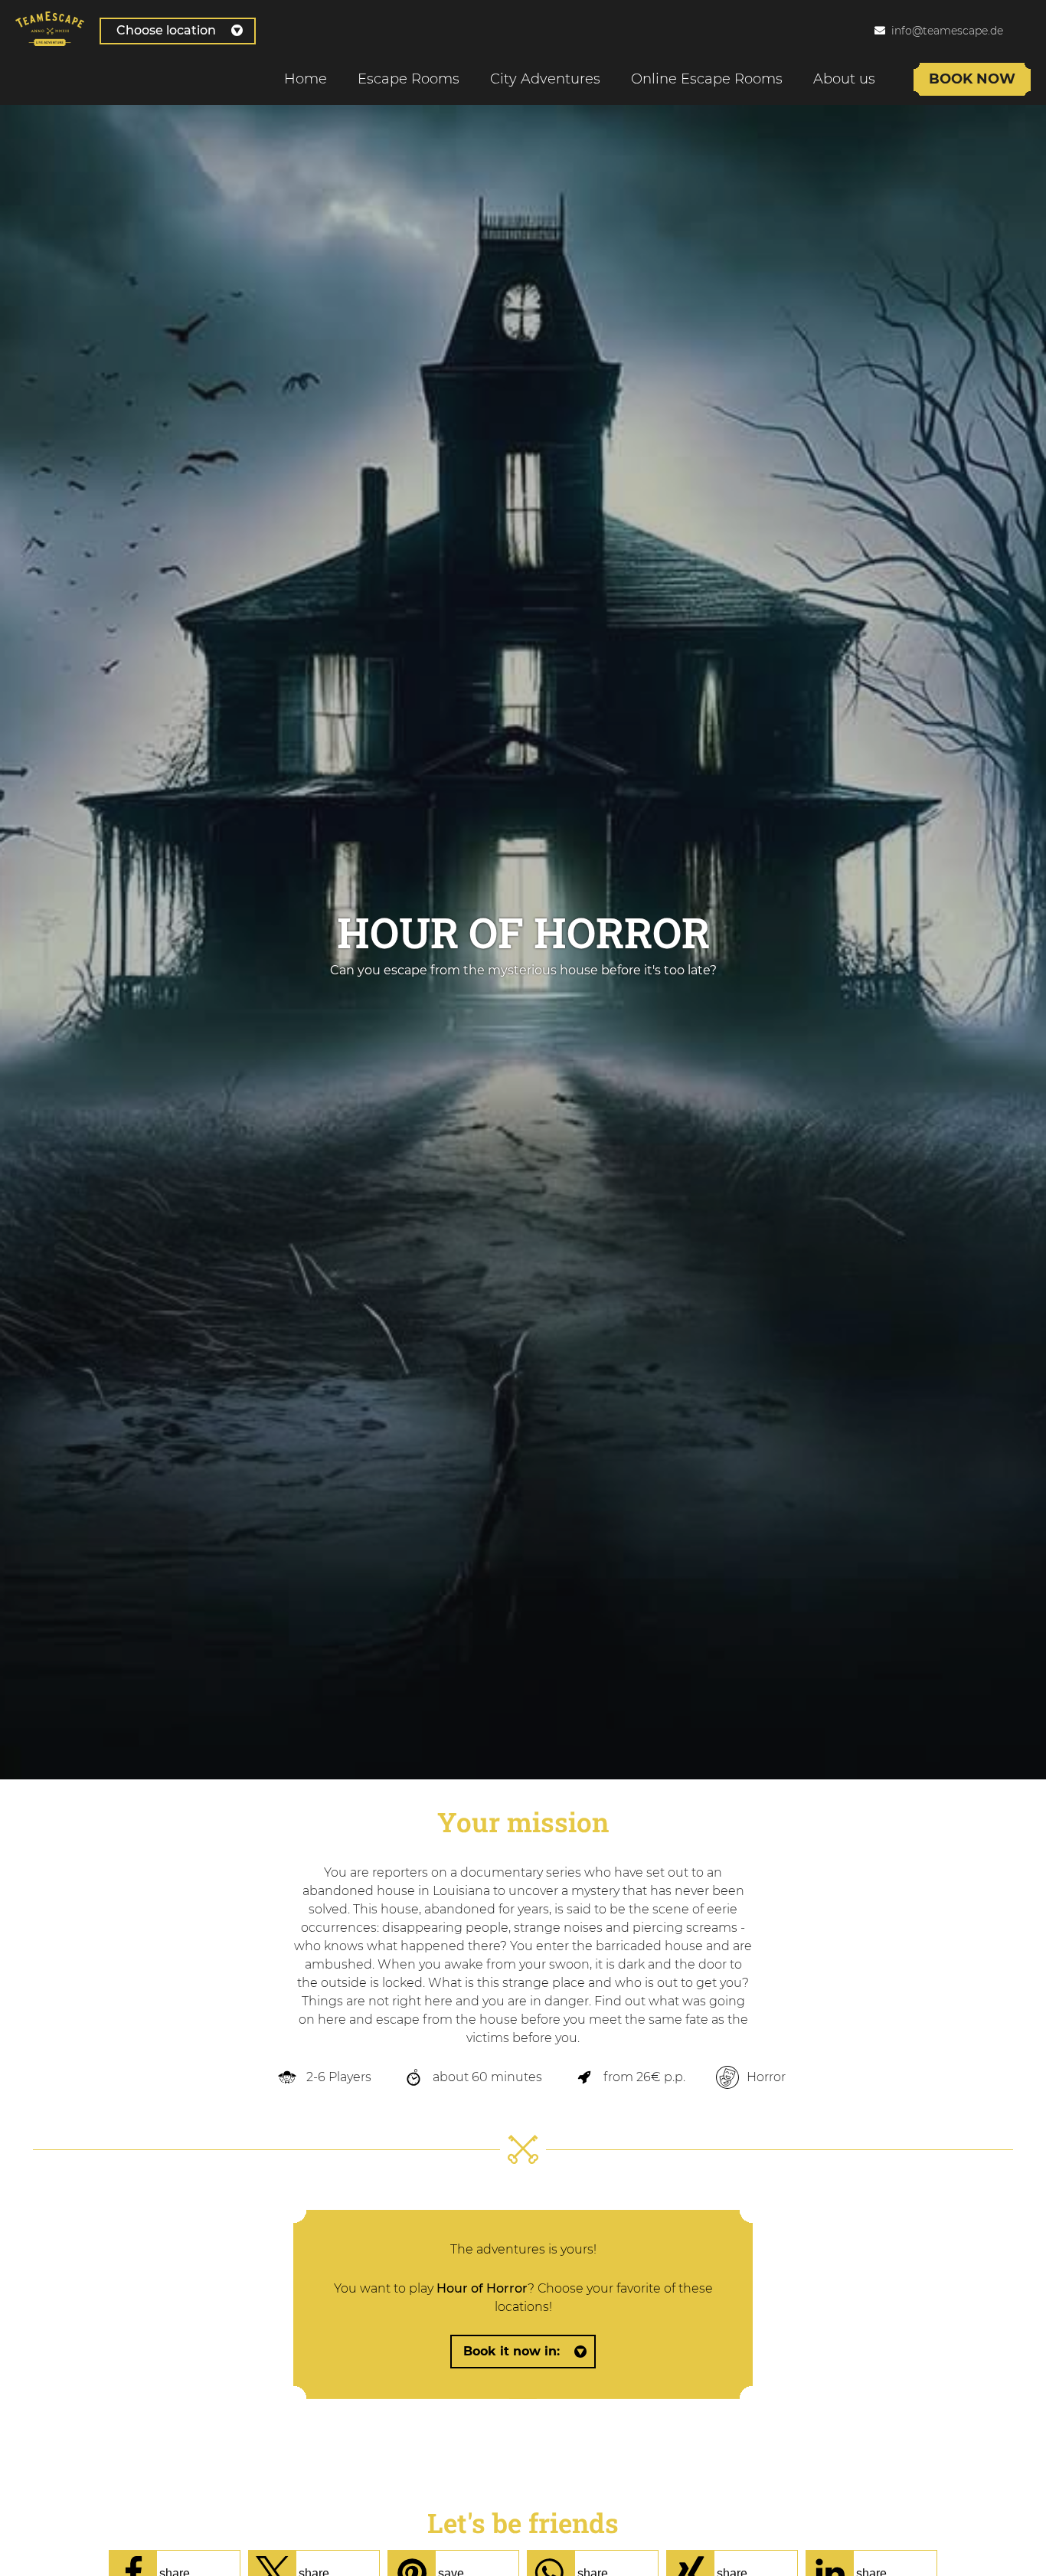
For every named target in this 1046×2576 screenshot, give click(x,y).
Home (306, 79)
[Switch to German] (1030, 30)
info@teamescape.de (947, 31)
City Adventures (545, 79)
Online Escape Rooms (707, 79)
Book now (972, 79)
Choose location (166, 30)
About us (844, 79)
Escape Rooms (409, 79)
